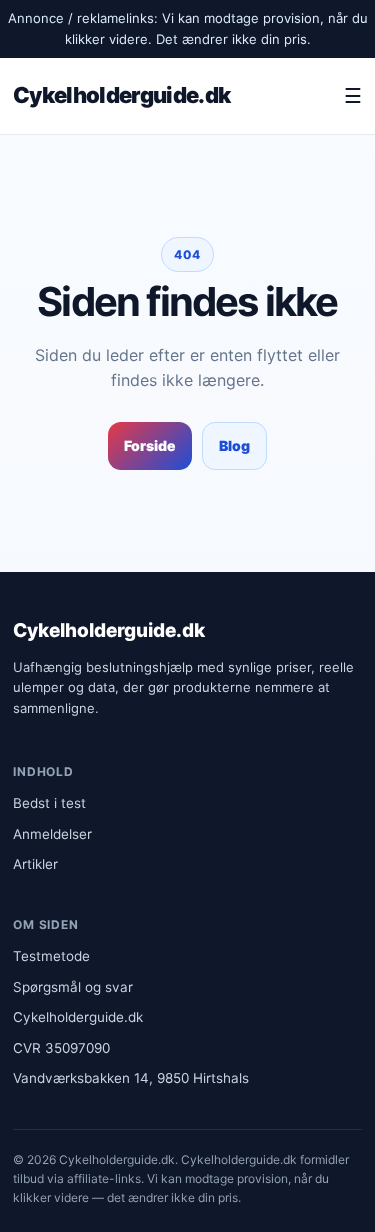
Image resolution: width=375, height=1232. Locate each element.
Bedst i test (49, 803)
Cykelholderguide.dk (121, 95)
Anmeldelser (52, 834)
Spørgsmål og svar (73, 987)
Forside (150, 445)
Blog (234, 445)
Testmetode (51, 956)
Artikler (35, 864)
